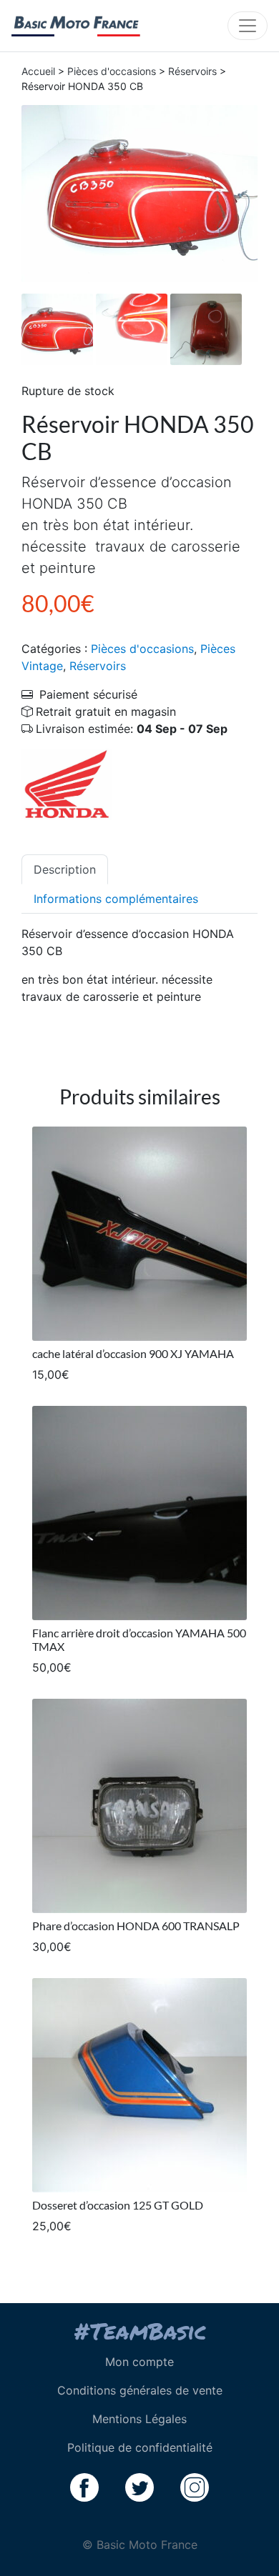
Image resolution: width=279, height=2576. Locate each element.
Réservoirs (192, 71)
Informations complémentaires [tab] (116, 899)
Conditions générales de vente (140, 2390)
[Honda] (67, 783)
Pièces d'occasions (112, 71)
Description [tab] (65, 869)
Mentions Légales (139, 2419)
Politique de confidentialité (140, 2447)
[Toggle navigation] (248, 26)
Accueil (38, 71)
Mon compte (139, 2362)
